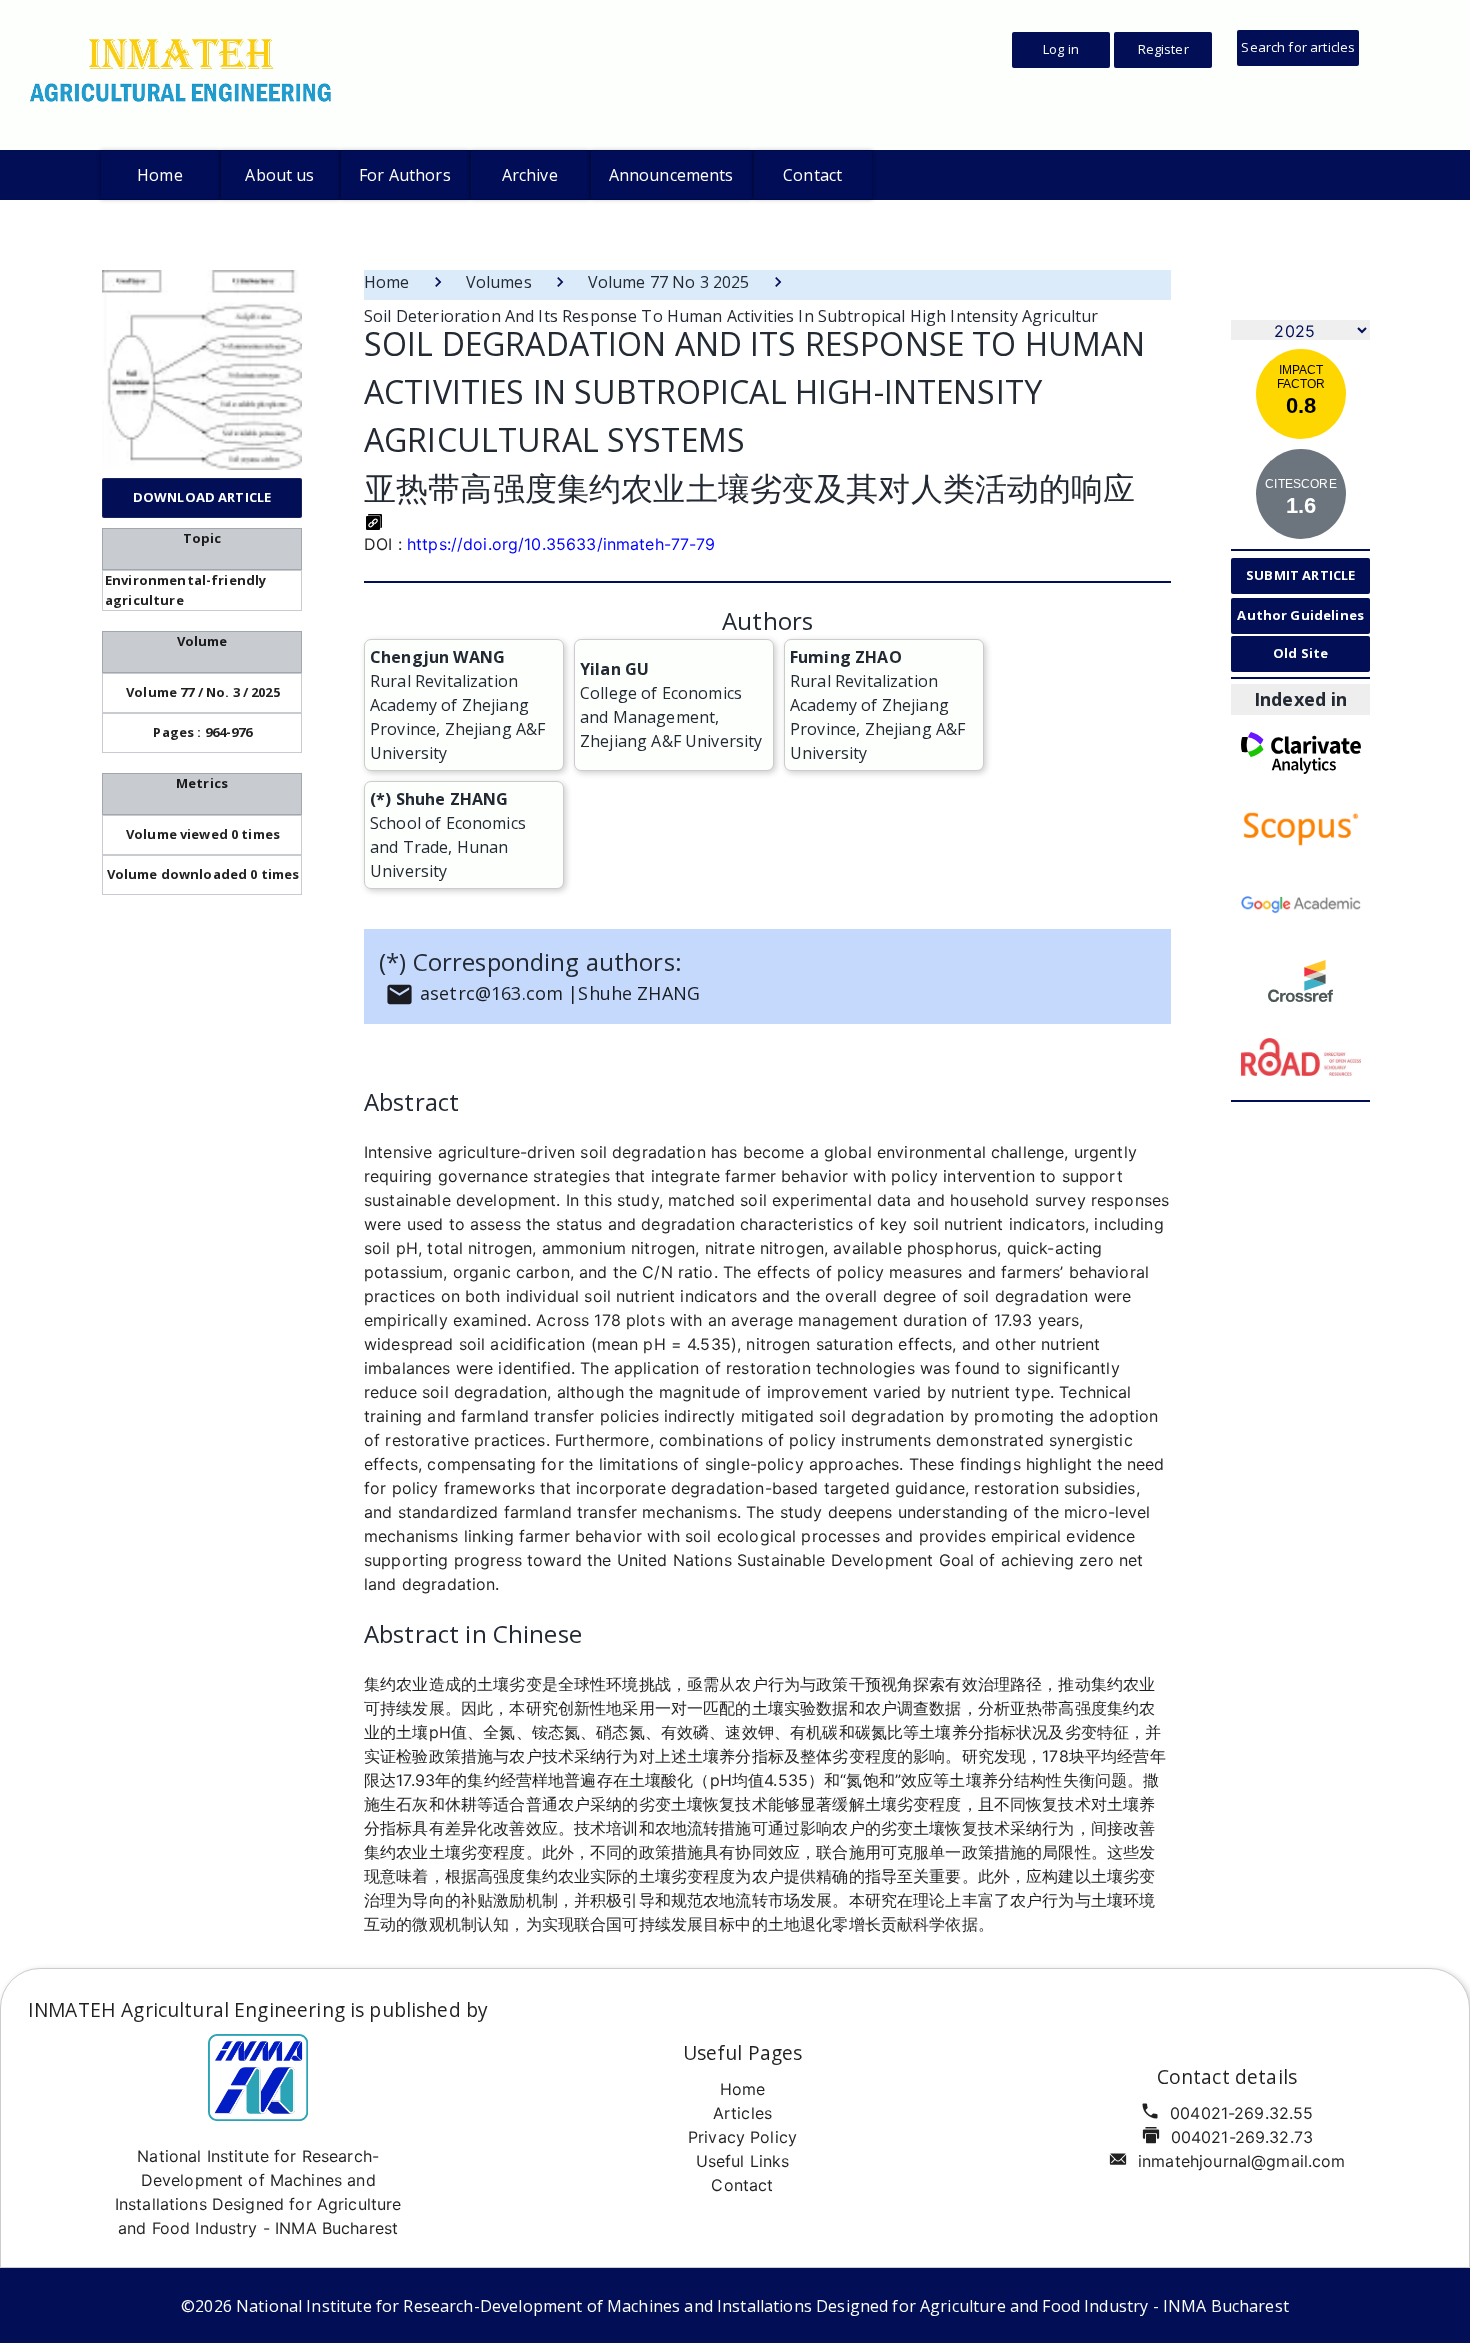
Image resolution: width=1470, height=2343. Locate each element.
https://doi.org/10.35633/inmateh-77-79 (561, 544)
